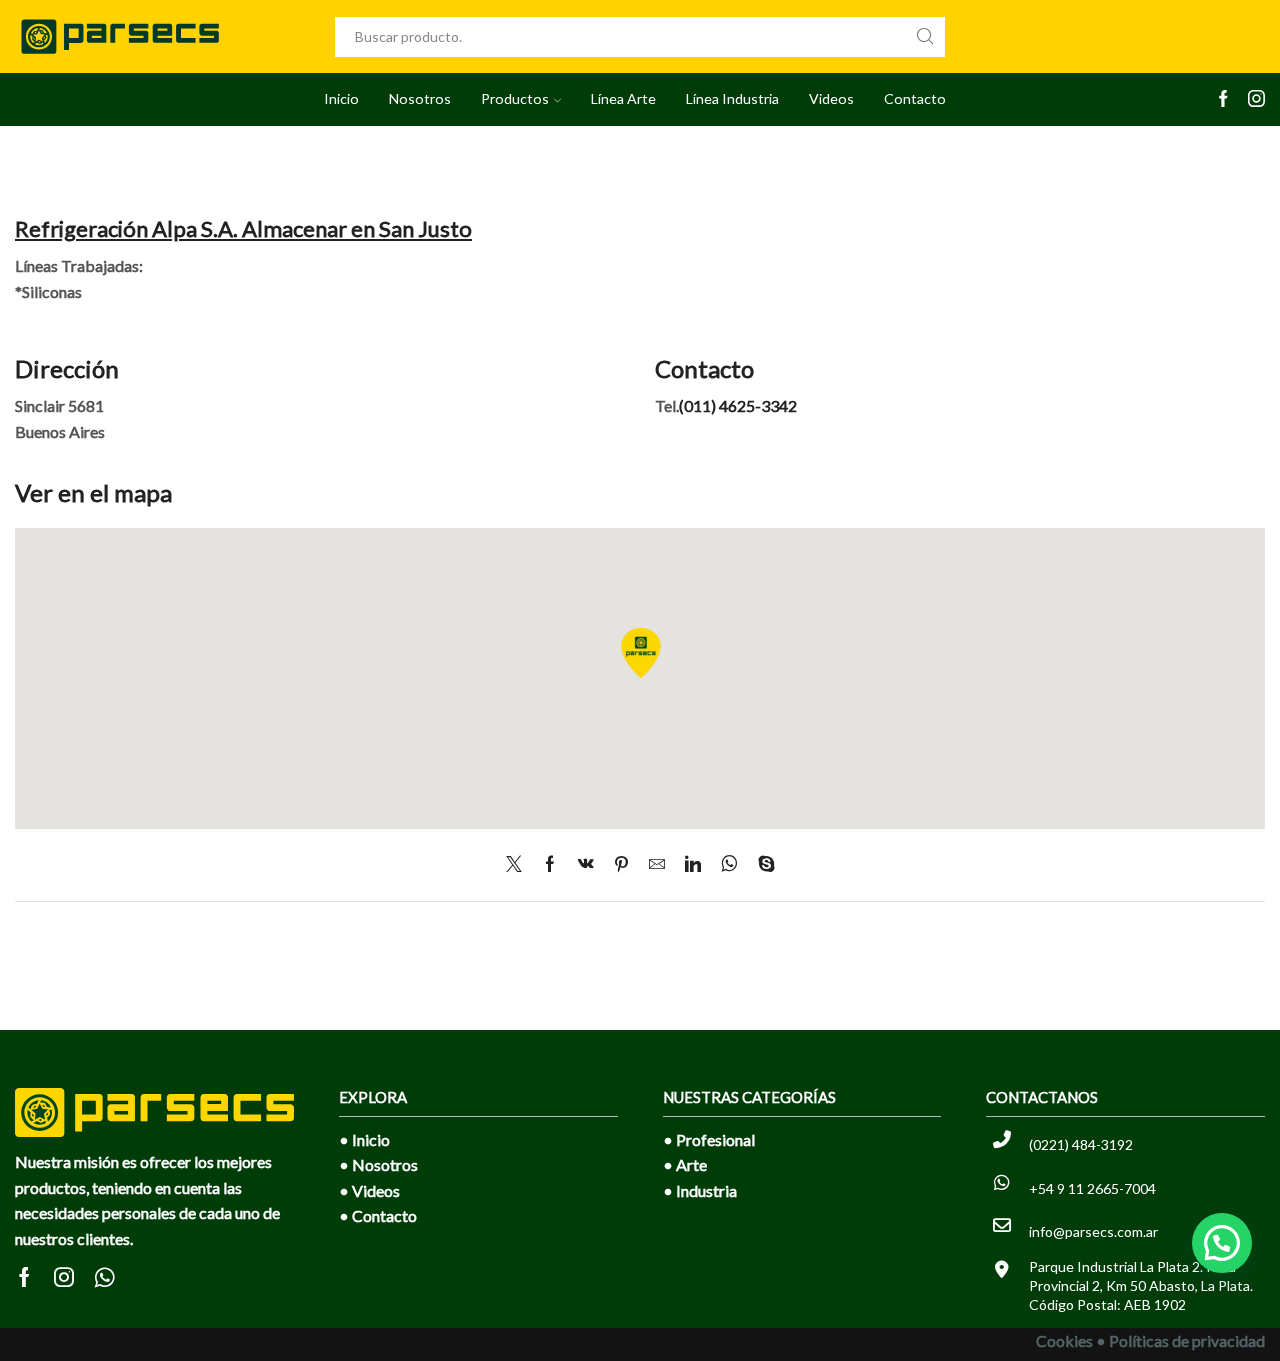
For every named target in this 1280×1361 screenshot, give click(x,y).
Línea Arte (623, 98)
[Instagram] (1256, 100)
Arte (691, 1164)
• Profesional (709, 1139)
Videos (831, 98)
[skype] (761, 864)
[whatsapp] (729, 864)
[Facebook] (1223, 100)
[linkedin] (693, 864)
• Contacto (378, 1215)
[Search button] (925, 37)
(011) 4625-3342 (738, 405)
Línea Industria (732, 98)
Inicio (341, 98)
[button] (1222, 1243)
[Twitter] (519, 864)
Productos (515, 98)
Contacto (915, 98)
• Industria (700, 1190)
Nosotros (420, 98)
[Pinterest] (621, 864)
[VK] (586, 864)
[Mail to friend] (657, 864)
